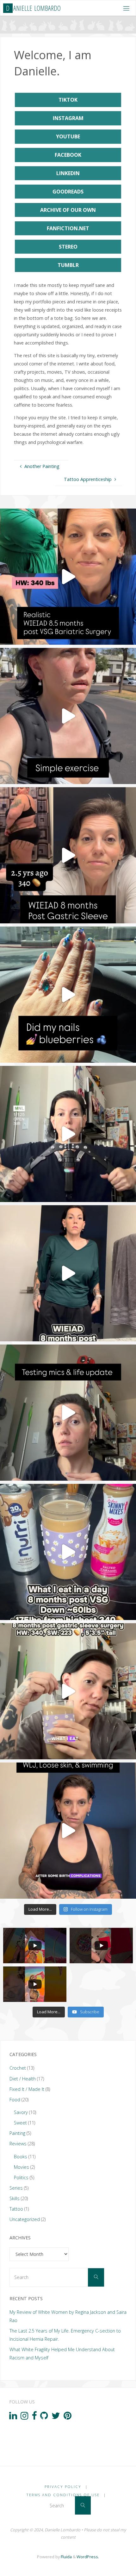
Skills (15, 2198)
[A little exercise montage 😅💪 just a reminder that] (68, 716)
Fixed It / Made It (27, 2089)
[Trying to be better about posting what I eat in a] (68, 1691)
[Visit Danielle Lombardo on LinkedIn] (13, 2417)
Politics (21, 2177)
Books (21, 2157)
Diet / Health (23, 2079)
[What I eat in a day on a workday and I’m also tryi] (68, 1273)
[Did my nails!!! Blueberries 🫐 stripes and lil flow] (68, 995)
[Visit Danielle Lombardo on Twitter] (56, 2417)
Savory (21, 2112)
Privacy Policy (63, 2487)
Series (16, 2188)
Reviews (18, 2144)
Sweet (20, 2123)
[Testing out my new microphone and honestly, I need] (68, 1413)
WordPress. (88, 2557)
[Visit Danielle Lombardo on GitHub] (44, 2417)
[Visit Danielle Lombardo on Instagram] (25, 2417)
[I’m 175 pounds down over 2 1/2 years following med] (68, 1831)
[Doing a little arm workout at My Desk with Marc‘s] (68, 1134)
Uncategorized (25, 2219)
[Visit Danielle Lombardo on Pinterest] (68, 2417)
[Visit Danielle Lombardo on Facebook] (34, 2417)
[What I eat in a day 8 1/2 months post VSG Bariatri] (68, 577)
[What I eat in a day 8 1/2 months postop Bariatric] (68, 855)
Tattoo (16, 2209)
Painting (17, 2133)
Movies (22, 2167)
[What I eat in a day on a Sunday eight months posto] (68, 1552)
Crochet (18, 2068)
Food (15, 2100)
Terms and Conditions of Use (63, 2495)
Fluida (66, 2557)
